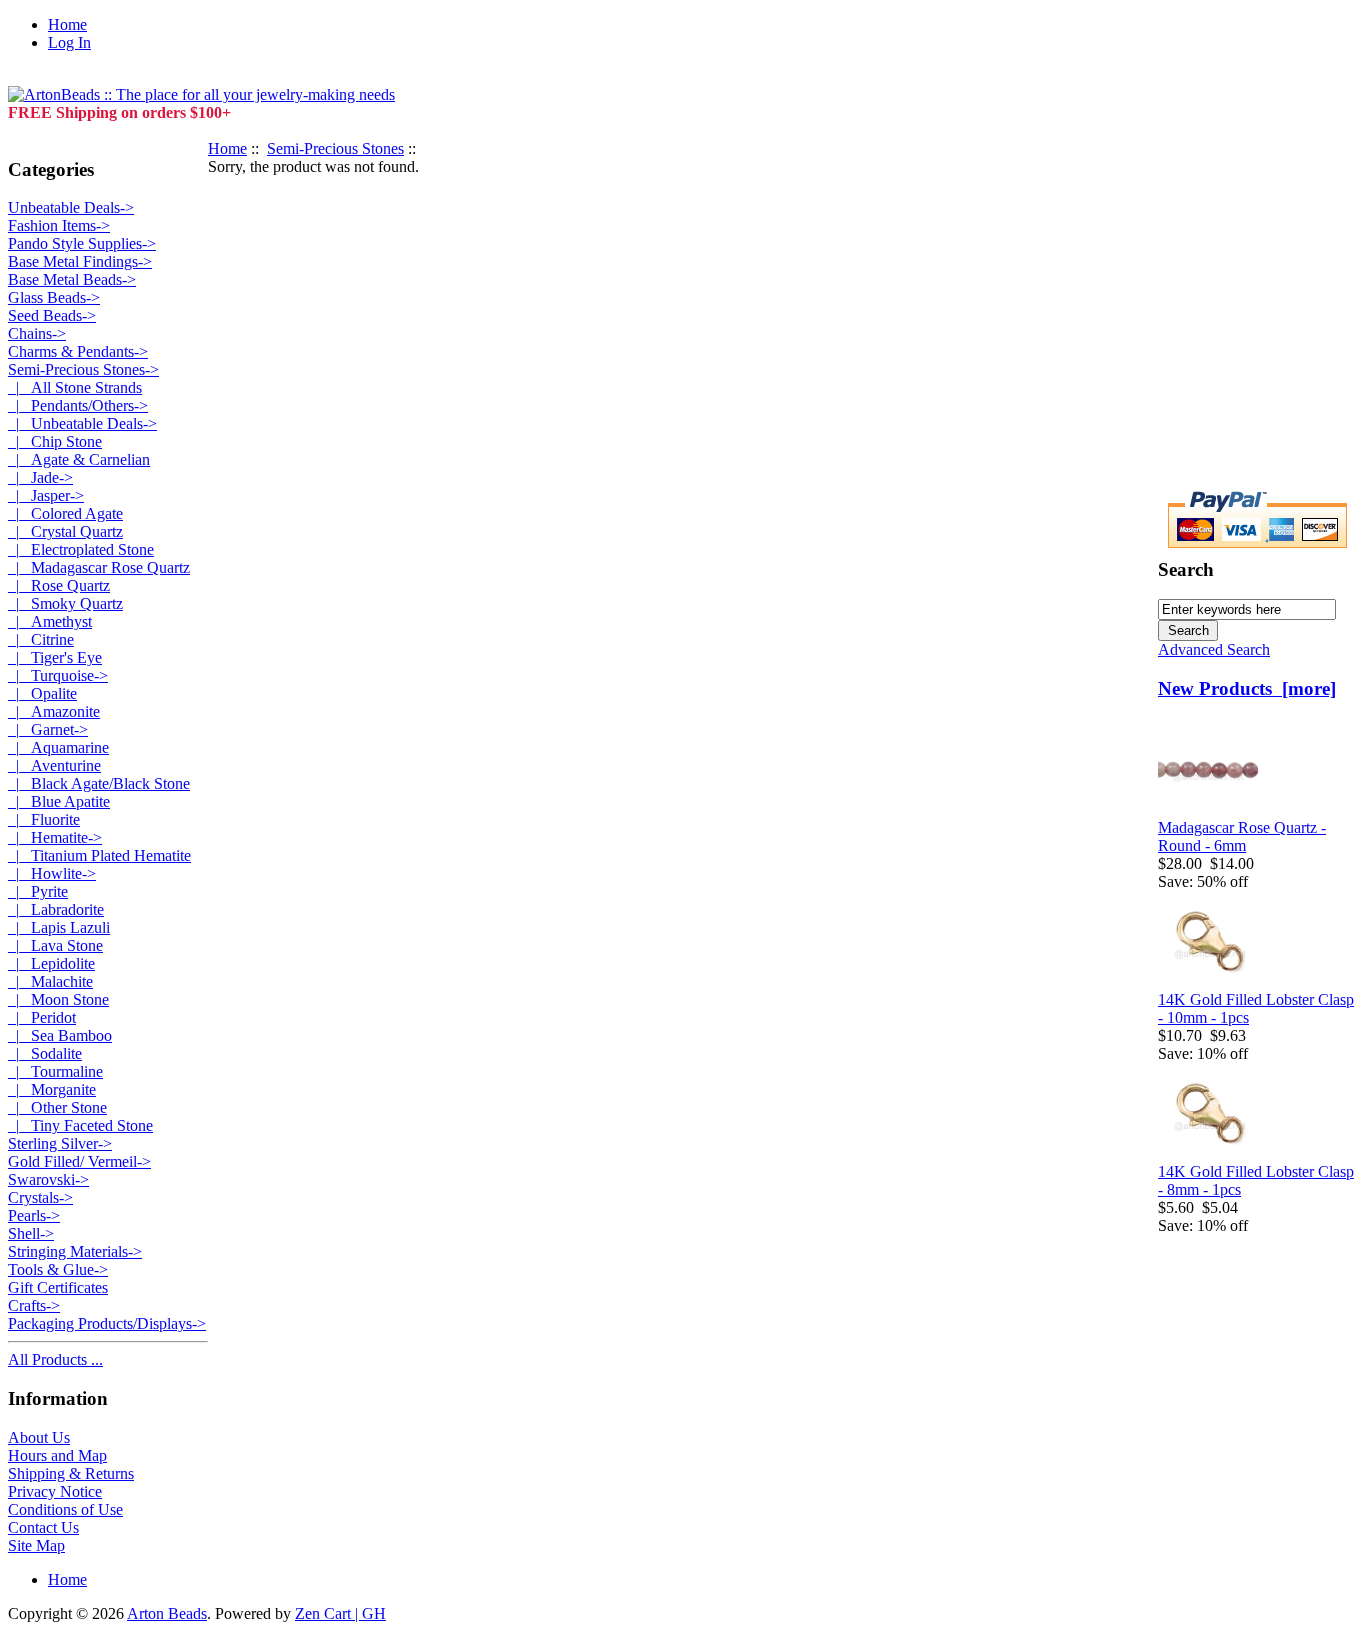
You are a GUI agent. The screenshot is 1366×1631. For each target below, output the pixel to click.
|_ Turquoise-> (58, 675)
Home (67, 24)
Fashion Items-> (59, 225)
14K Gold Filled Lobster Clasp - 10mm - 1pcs (1256, 1008)
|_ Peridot (42, 1017)
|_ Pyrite (38, 891)
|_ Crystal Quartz (65, 531)
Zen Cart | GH (340, 1613)
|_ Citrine (41, 639)
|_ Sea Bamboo (60, 1035)
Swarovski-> (48, 1179)
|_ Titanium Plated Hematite (99, 855)
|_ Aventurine (54, 765)
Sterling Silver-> (60, 1143)
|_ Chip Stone (55, 441)
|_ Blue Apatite (59, 801)
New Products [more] (1247, 688)
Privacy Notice (55, 1491)
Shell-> (31, 1233)
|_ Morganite (52, 1089)
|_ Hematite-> (55, 837)
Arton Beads (167, 1613)
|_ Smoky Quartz (65, 603)
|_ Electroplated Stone (81, 549)
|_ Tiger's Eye (55, 657)
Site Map (36, 1545)
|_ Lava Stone (55, 945)
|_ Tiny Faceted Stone (80, 1125)
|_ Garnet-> (48, 729)
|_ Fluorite (44, 819)
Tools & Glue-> (58, 1269)
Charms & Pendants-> (78, 351)
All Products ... (55, 1359)
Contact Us (43, 1527)
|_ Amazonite (54, 711)
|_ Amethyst (50, 621)
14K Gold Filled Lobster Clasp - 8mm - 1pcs (1256, 1180)
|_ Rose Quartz (59, 585)
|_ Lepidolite (51, 963)
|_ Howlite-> (52, 873)
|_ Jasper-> (46, 495)
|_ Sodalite (45, 1053)
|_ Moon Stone (58, 999)
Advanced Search (1214, 649)
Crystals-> (40, 1197)
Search (1186, 569)
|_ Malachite (50, 981)
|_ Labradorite (56, 909)
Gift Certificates (58, 1287)
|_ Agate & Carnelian (79, 459)
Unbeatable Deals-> (71, 207)
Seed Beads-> (52, 315)
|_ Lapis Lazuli (59, 927)
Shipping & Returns (71, 1473)
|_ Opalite (42, 693)
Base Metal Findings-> (80, 261)
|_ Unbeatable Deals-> (82, 423)
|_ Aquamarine (58, 747)
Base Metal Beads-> (72, 279)
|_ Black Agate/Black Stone (99, 783)
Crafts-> (34, 1305)
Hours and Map (57, 1455)
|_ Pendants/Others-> (78, 405)
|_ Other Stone (57, 1107)
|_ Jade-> (40, 477)
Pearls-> (34, 1215)
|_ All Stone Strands (75, 387)
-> (83, 369)
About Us (39, 1437)
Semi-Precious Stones (335, 148)
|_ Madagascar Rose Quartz (99, 567)
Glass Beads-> (54, 297)
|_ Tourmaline (55, 1071)
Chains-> (37, 333)
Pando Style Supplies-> (82, 243)
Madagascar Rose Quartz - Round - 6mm (1242, 836)
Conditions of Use (65, 1509)
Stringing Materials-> (75, 1251)
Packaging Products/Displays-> (107, 1323)
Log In (69, 42)
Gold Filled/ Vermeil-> (79, 1161)
